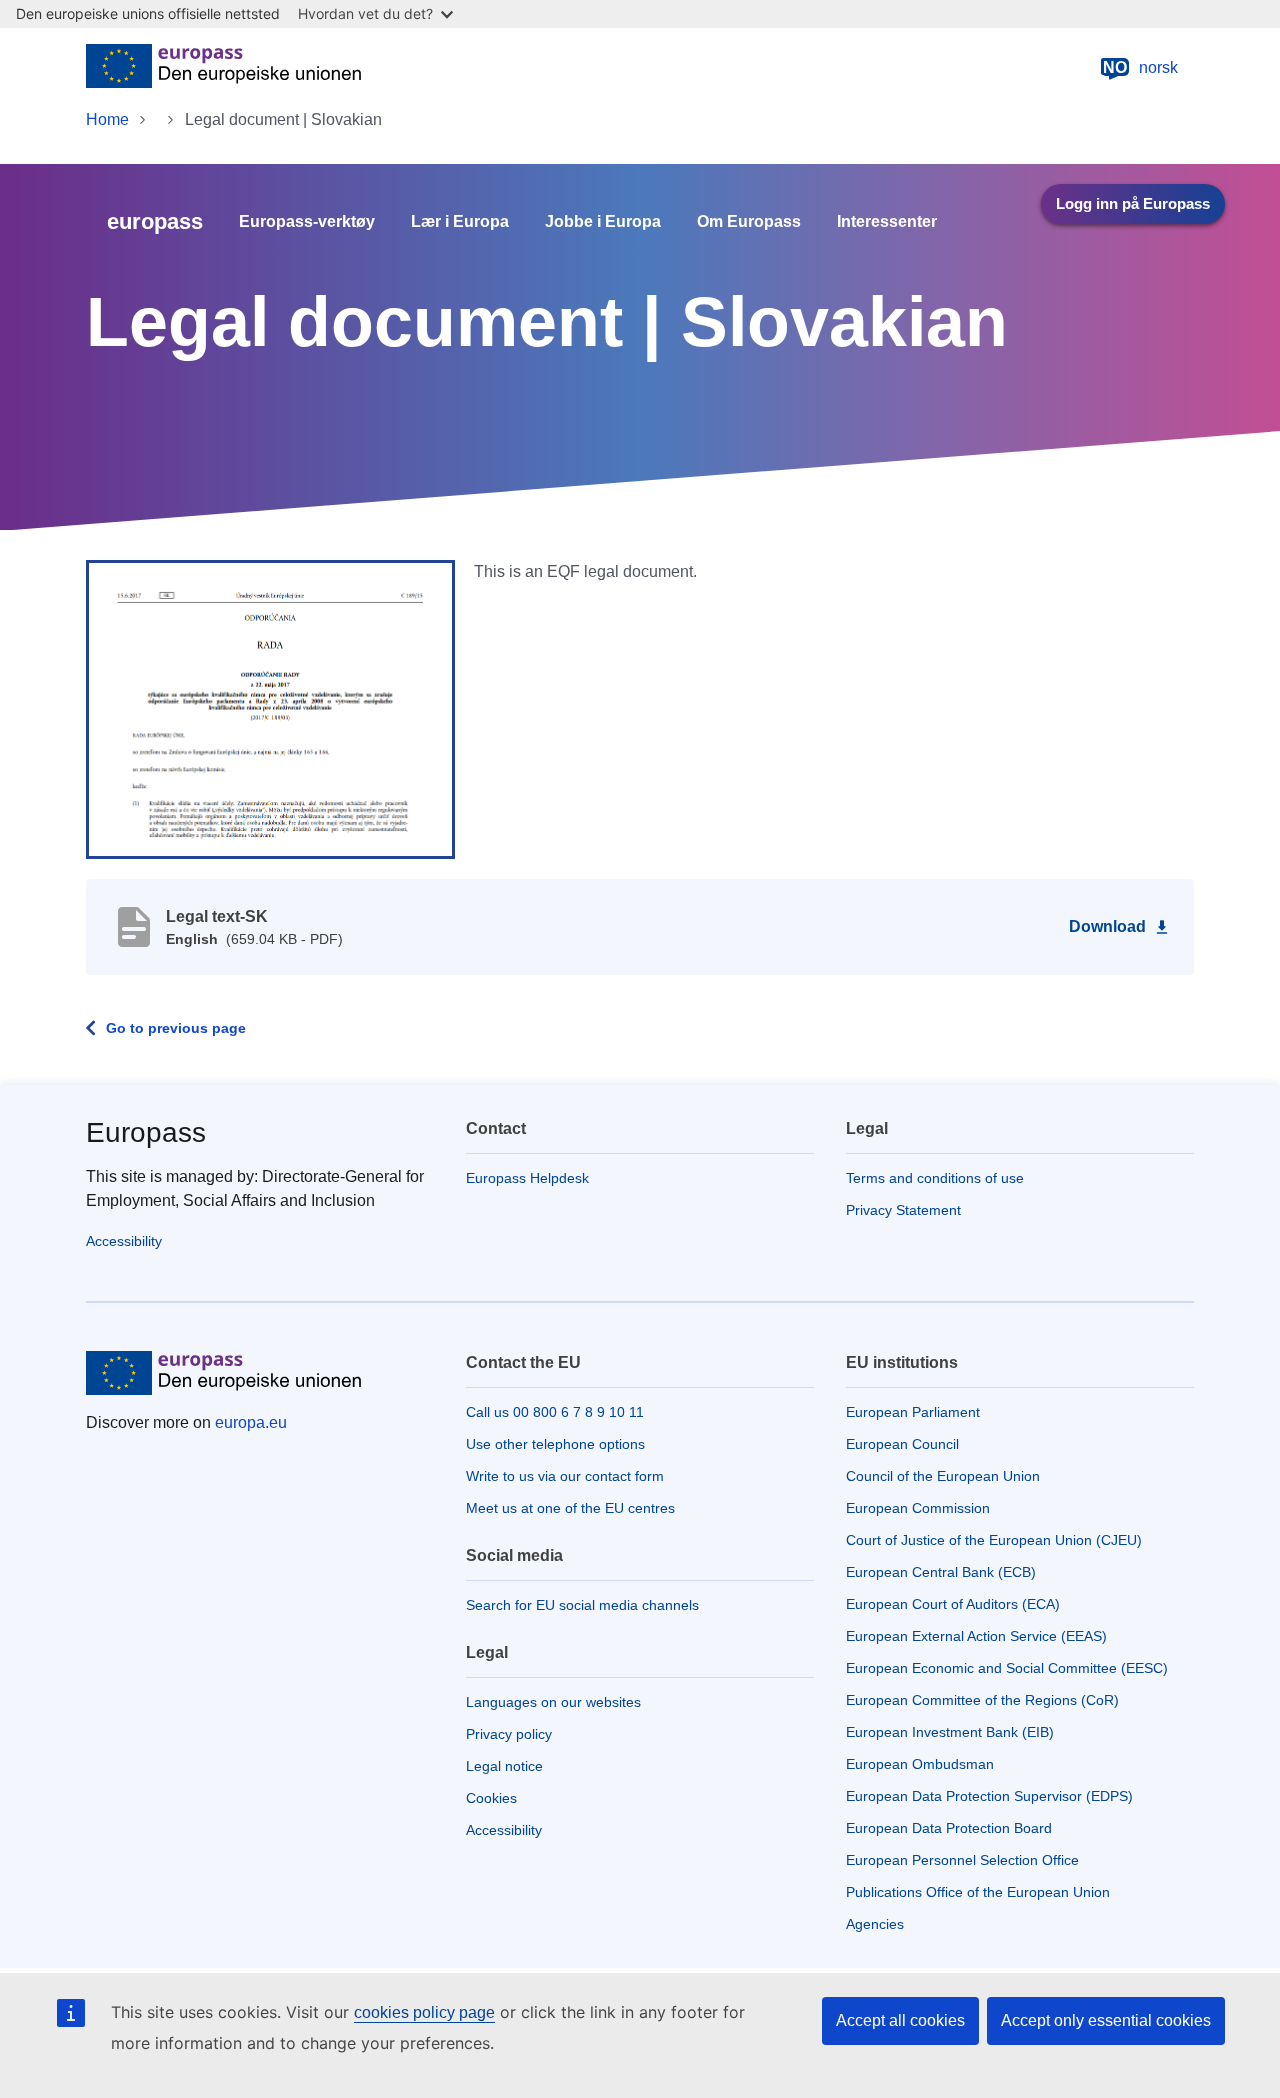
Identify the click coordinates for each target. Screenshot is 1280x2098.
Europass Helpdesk (527, 1178)
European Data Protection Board (949, 1828)
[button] (270, 708)
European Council (902, 1444)
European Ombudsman (920, 1764)
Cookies (491, 1798)
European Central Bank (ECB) (941, 1572)
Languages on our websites (553, 1702)
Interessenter (887, 222)
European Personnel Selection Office (962, 1860)
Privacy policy (509, 1734)
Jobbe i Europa (603, 222)
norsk (1140, 67)
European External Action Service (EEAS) (976, 1636)
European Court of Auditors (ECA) (953, 1604)
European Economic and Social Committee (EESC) (1007, 1668)
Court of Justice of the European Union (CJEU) (994, 1540)
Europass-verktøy (307, 222)
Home (107, 119)
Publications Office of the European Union (978, 1892)
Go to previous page (176, 1028)
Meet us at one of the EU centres (570, 1508)
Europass (146, 1132)
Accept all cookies (900, 2020)
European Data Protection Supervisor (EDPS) (989, 1796)
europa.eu (251, 1422)
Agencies (875, 1924)
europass (155, 221)
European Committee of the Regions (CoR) (982, 1700)
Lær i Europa (460, 222)
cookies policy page (424, 2012)
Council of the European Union (943, 1476)
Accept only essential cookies (1106, 2020)
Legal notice (504, 1766)
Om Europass (749, 222)
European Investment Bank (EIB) (950, 1732)
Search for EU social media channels (582, 1605)
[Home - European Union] (223, 68)
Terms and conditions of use (935, 1178)
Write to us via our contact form (565, 1476)
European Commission (918, 1508)
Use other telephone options (555, 1444)
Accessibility (124, 1241)
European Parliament (913, 1412)
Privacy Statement (903, 1210)
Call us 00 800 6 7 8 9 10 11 (555, 1412)
